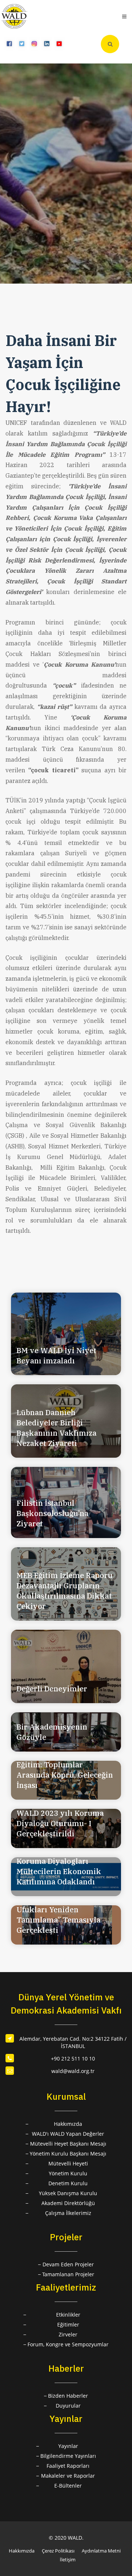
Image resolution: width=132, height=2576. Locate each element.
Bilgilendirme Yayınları (68, 2456)
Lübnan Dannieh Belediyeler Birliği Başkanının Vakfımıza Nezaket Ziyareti (56, 1428)
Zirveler (68, 2334)
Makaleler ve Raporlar (68, 2476)
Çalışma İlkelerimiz (68, 2213)
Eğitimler (68, 2324)
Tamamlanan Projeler (68, 2274)
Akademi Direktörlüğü (68, 2203)
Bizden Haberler (68, 2396)
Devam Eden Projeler (68, 2264)
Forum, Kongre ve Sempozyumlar (68, 2344)
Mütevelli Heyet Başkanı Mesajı (68, 2144)
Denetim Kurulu (68, 2183)
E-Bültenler (68, 2486)
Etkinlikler (68, 2315)
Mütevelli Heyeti (68, 2163)
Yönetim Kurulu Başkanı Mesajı (68, 2154)
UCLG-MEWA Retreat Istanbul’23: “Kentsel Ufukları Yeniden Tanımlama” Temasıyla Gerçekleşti (58, 1910)
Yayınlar (68, 2446)
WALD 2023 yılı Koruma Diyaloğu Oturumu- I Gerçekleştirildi (60, 1823)
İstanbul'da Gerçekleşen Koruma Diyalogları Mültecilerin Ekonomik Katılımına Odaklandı (60, 1866)
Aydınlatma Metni (101, 2551)
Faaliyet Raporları (68, 2466)
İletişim (68, 2559)
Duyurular (68, 2406)
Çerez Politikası (58, 2551)
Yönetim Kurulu (68, 2173)
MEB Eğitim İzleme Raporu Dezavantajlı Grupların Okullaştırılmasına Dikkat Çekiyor (65, 1591)
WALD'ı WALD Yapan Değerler (68, 2134)
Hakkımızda (68, 2124)
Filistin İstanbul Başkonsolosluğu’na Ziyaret (52, 1513)
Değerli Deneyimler (52, 1689)
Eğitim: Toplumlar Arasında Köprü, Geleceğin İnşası (65, 1775)
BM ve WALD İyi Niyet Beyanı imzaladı (56, 1356)
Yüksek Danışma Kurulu (68, 2193)
